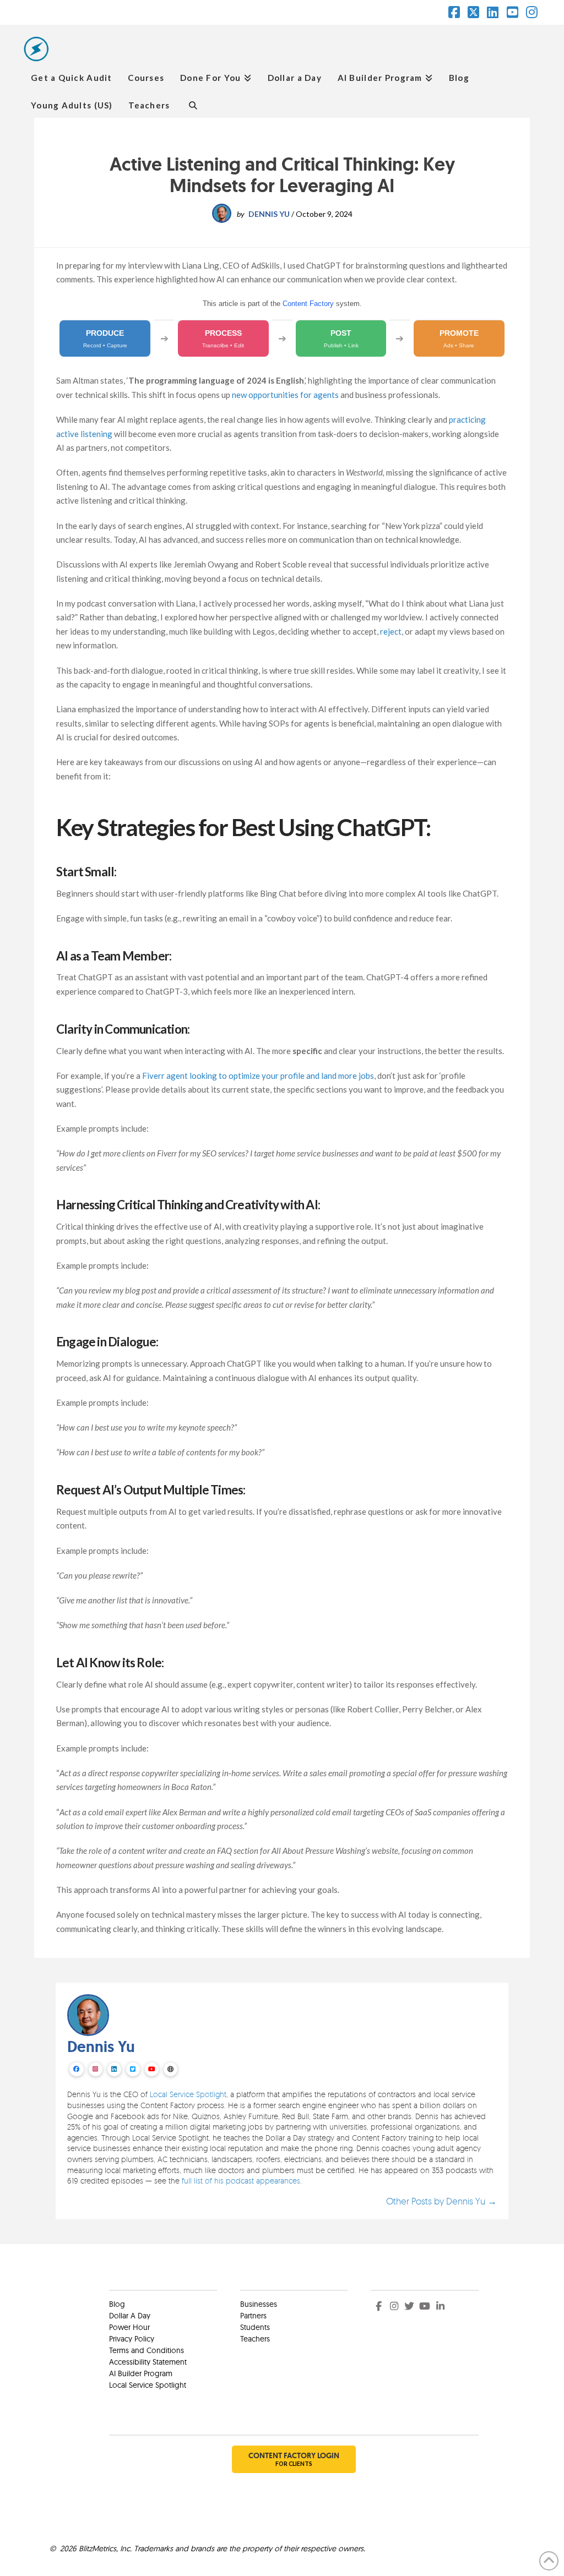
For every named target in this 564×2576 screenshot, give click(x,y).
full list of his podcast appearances (241, 2181)
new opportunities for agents (285, 395)
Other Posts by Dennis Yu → (441, 2201)
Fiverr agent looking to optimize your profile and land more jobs (258, 1076)
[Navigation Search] (192, 104)
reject (391, 631)
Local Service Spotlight (188, 2094)
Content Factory (308, 304)
